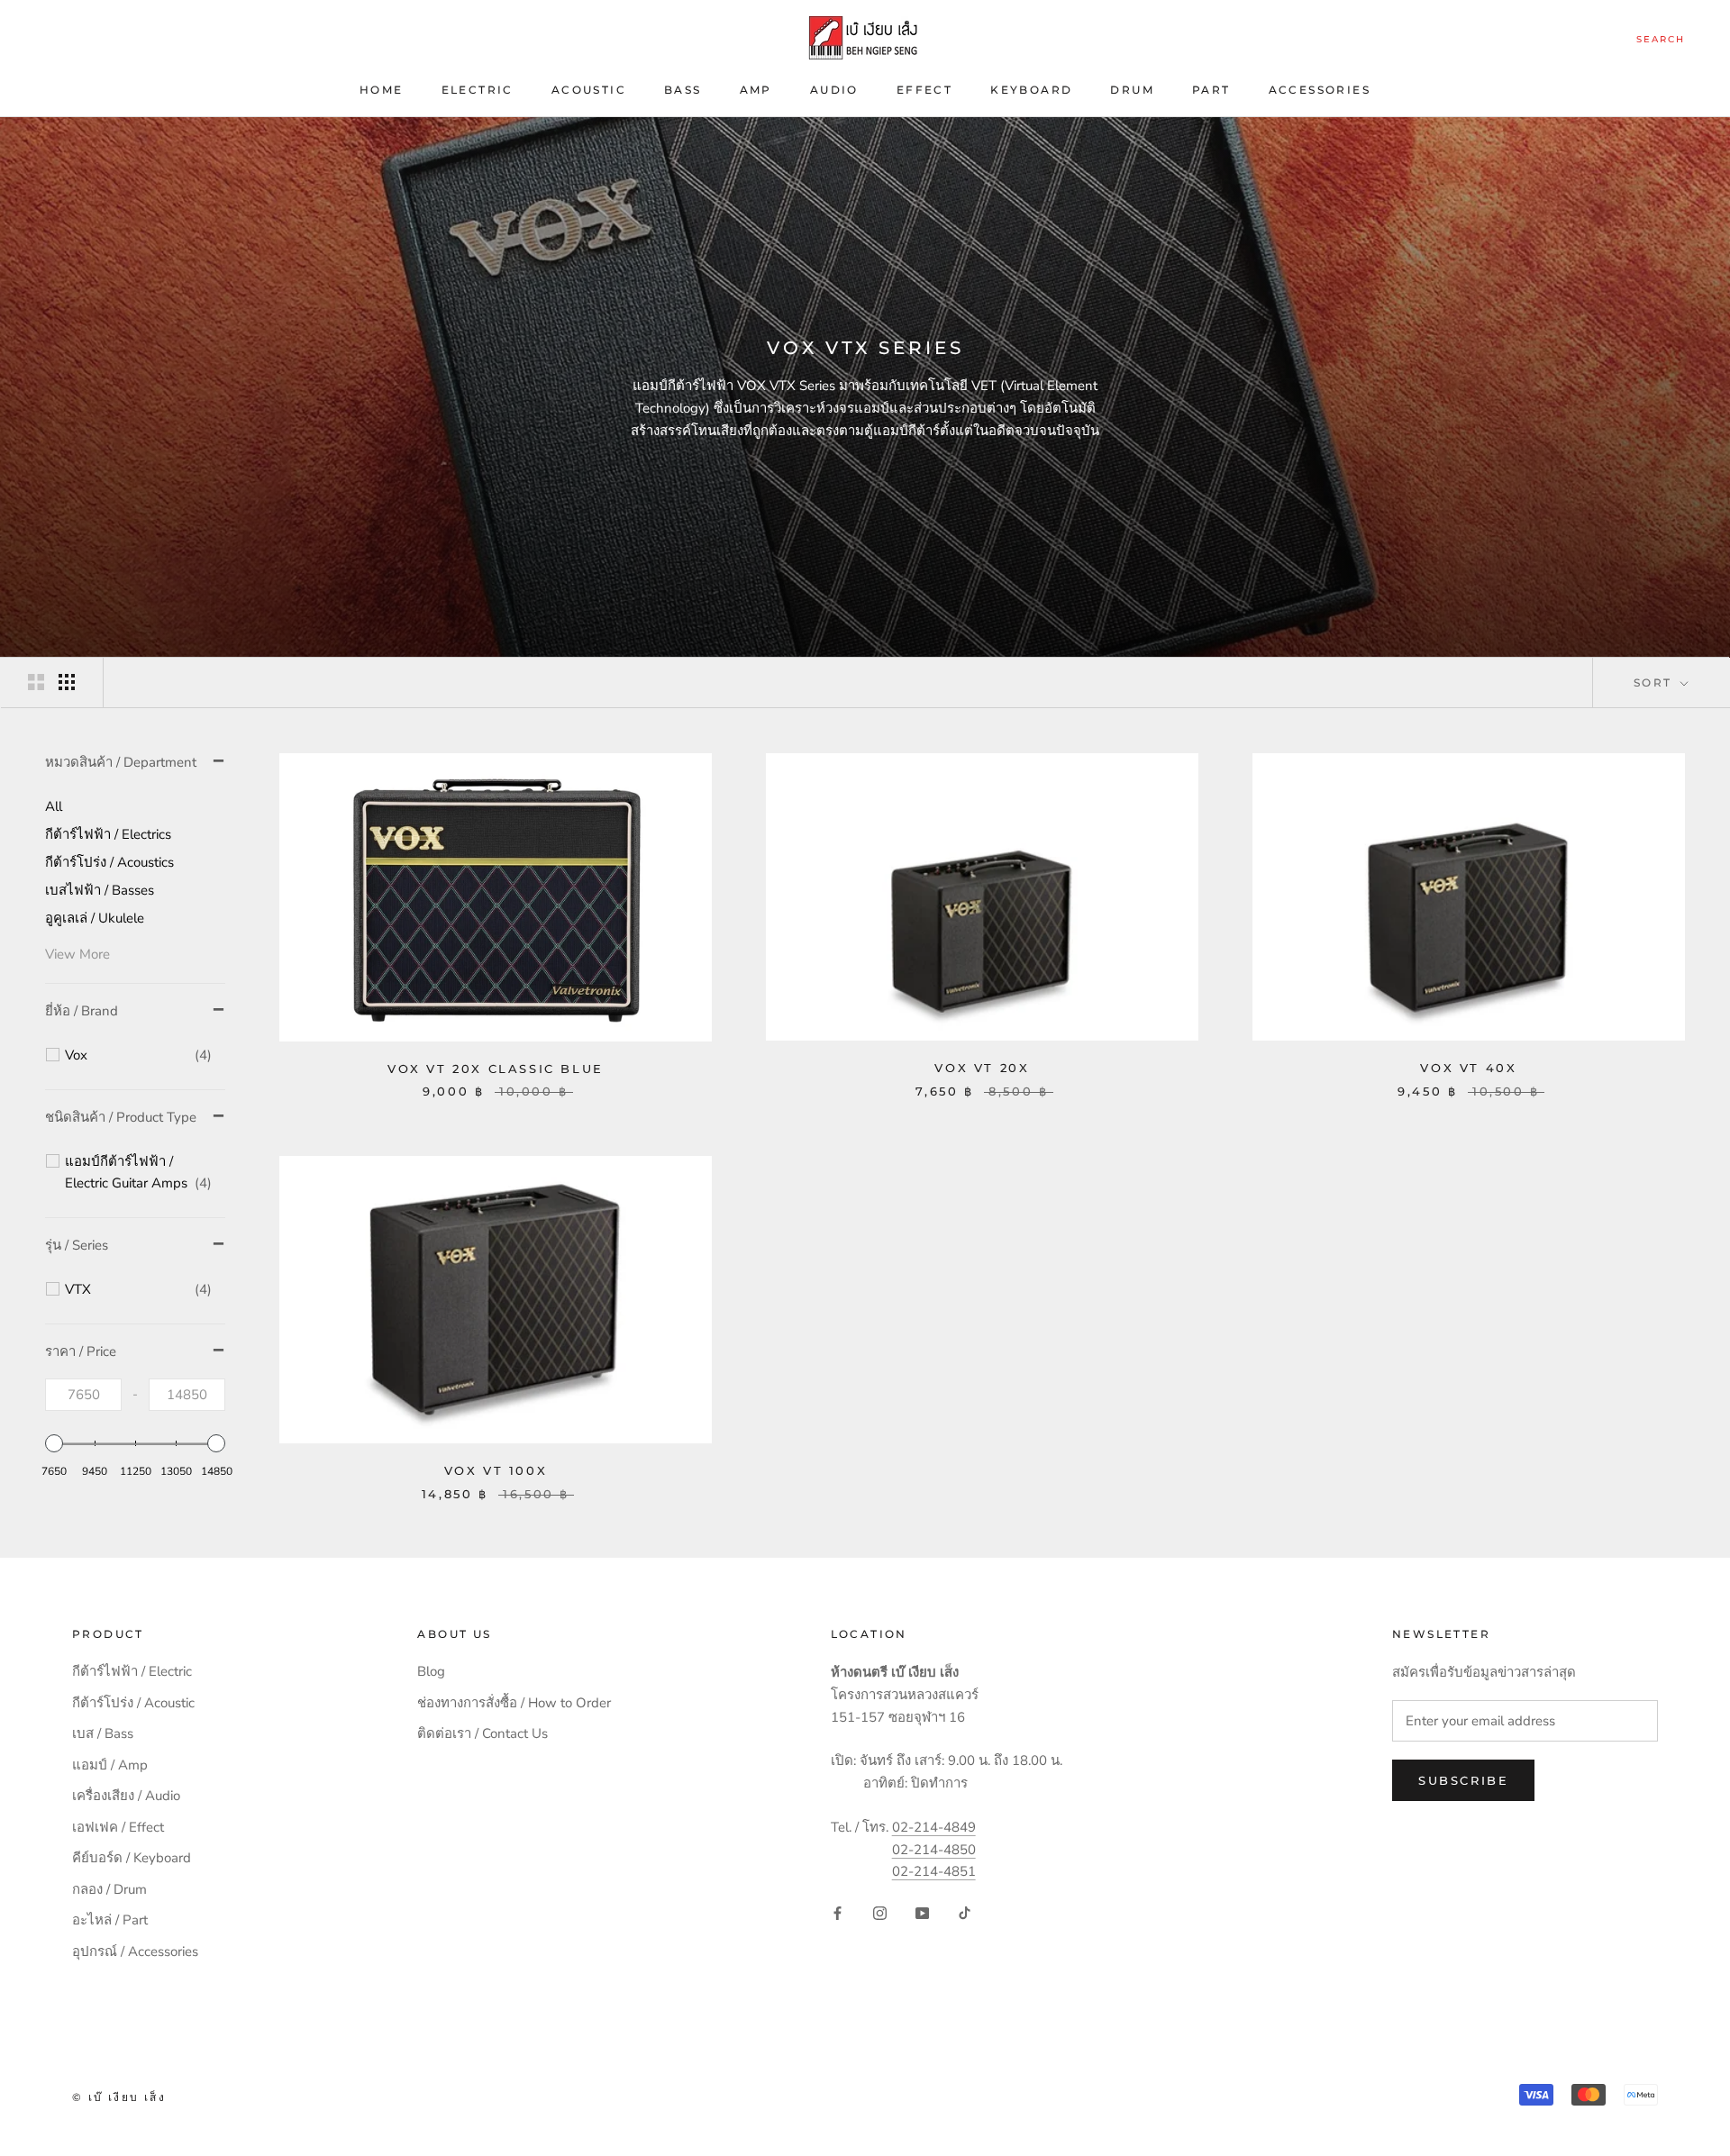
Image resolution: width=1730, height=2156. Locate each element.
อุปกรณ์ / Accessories (135, 1951)
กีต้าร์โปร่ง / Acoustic (133, 1703)
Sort (1655, 682)
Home (382, 90)
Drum (1132, 90)
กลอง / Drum (109, 1889)
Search (1661, 39)
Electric (478, 90)
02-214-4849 (934, 1827)
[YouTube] (922, 1912)
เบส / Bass (103, 1733)
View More (77, 954)
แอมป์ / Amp (110, 1765)
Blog (431, 1671)
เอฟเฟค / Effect (118, 1827)
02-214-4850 (934, 1850)
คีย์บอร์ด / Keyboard (132, 1858)
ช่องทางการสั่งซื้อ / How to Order (514, 1703)
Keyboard (1031, 90)
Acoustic (589, 90)
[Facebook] (838, 1912)
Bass (683, 90)
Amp (756, 90)
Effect (924, 90)
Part (1211, 90)
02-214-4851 (934, 1871)
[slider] (54, 1443)
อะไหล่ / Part (110, 1920)
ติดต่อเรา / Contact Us (483, 1733)
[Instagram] (880, 1912)
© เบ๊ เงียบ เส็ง (119, 2097)
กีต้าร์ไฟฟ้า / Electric (132, 1671)
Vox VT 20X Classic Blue (496, 1069)
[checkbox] (138, 1056)
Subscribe (1463, 1780)
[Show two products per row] (36, 682)
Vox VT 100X (496, 1470)
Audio (834, 90)
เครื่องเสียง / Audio (126, 1796)
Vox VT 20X (982, 1068)
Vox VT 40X (1468, 1068)
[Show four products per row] (67, 682)
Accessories (1320, 90)
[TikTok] (965, 1912)
